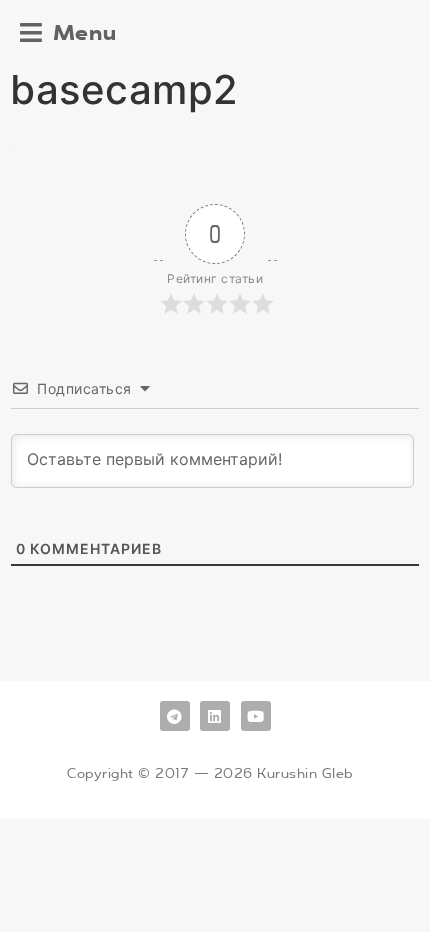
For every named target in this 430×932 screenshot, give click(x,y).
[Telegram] (175, 716)
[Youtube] (256, 716)
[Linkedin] (215, 716)
